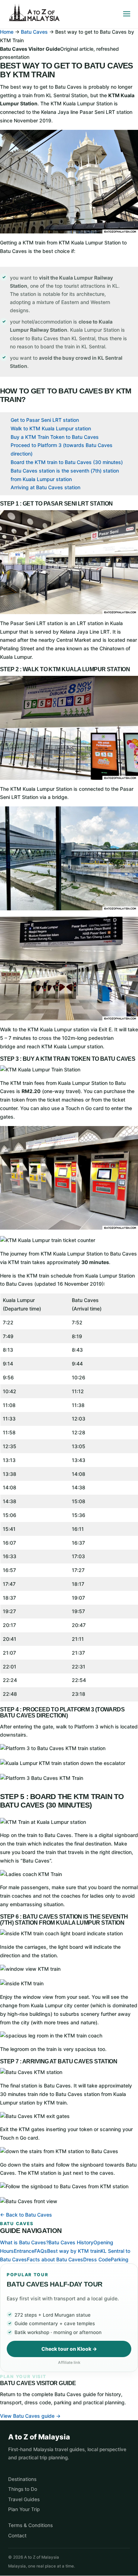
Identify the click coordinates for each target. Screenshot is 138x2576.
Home (7, 32)
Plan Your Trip (24, 2509)
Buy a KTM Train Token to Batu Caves (55, 437)
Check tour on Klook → (69, 2349)
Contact (17, 2536)
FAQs (41, 2251)
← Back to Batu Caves (26, 2215)
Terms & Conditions (30, 2525)
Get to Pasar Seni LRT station (45, 420)
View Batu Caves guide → (30, 2416)
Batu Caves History (71, 2242)
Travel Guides (24, 2499)
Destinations (22, 2479)
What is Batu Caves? (24, 2242)
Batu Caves (34, 32)
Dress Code (97, 2259)
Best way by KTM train (74, 2251)
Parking (120, 2259)
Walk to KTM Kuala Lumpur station (51, 428)
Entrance (24, 2251)
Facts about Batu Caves (55, 2259)
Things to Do (23, 2489)
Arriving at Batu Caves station (45, 487)
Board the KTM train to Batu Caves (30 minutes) (67, 462)
